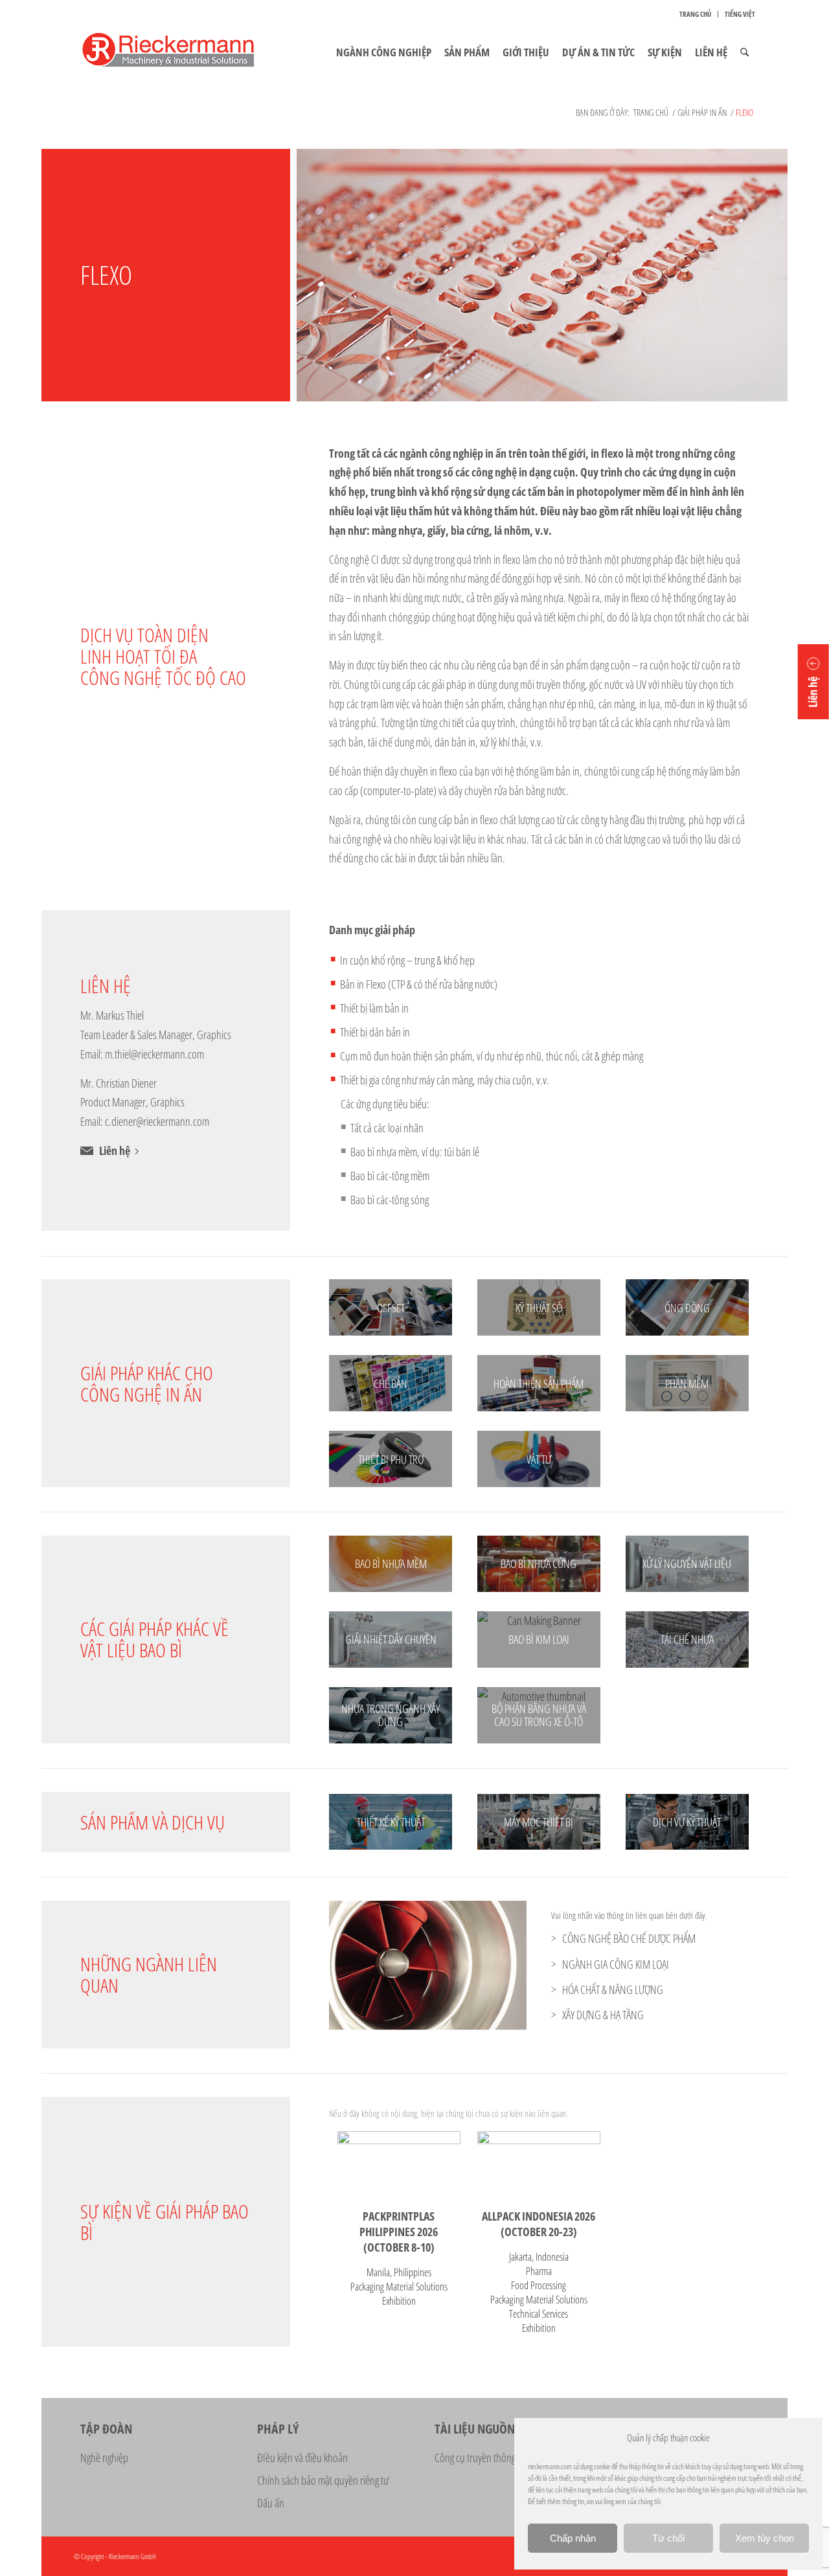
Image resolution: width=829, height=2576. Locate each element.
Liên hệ (115, 1150)
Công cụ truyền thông (475, 2458)
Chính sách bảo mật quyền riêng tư (323, 2480)
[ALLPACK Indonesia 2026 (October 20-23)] (539, 2163)
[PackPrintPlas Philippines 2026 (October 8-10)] (399, 2163)
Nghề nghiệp (104, 2458)
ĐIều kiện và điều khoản (302, 2458)
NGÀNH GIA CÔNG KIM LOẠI (616, 1964)
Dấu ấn (271, 2503)
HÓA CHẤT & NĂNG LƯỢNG (613, 1989)
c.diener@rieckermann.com (157, 1121)
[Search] (744, 52)
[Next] (497, 1966)
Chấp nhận (573, 2538)
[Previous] (358, 1966)
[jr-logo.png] (184, 52)
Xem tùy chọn (765, 2538)
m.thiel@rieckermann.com (154, 1054)
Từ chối (668, 2538)
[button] (813, 682)
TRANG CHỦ (695, 14)
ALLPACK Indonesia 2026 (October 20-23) (539, 2224)
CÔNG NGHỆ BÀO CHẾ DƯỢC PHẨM (629, 1938)
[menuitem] (696, 14)
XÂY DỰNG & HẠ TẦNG (603, 2015)
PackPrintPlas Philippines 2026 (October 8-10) (399, 2232)
